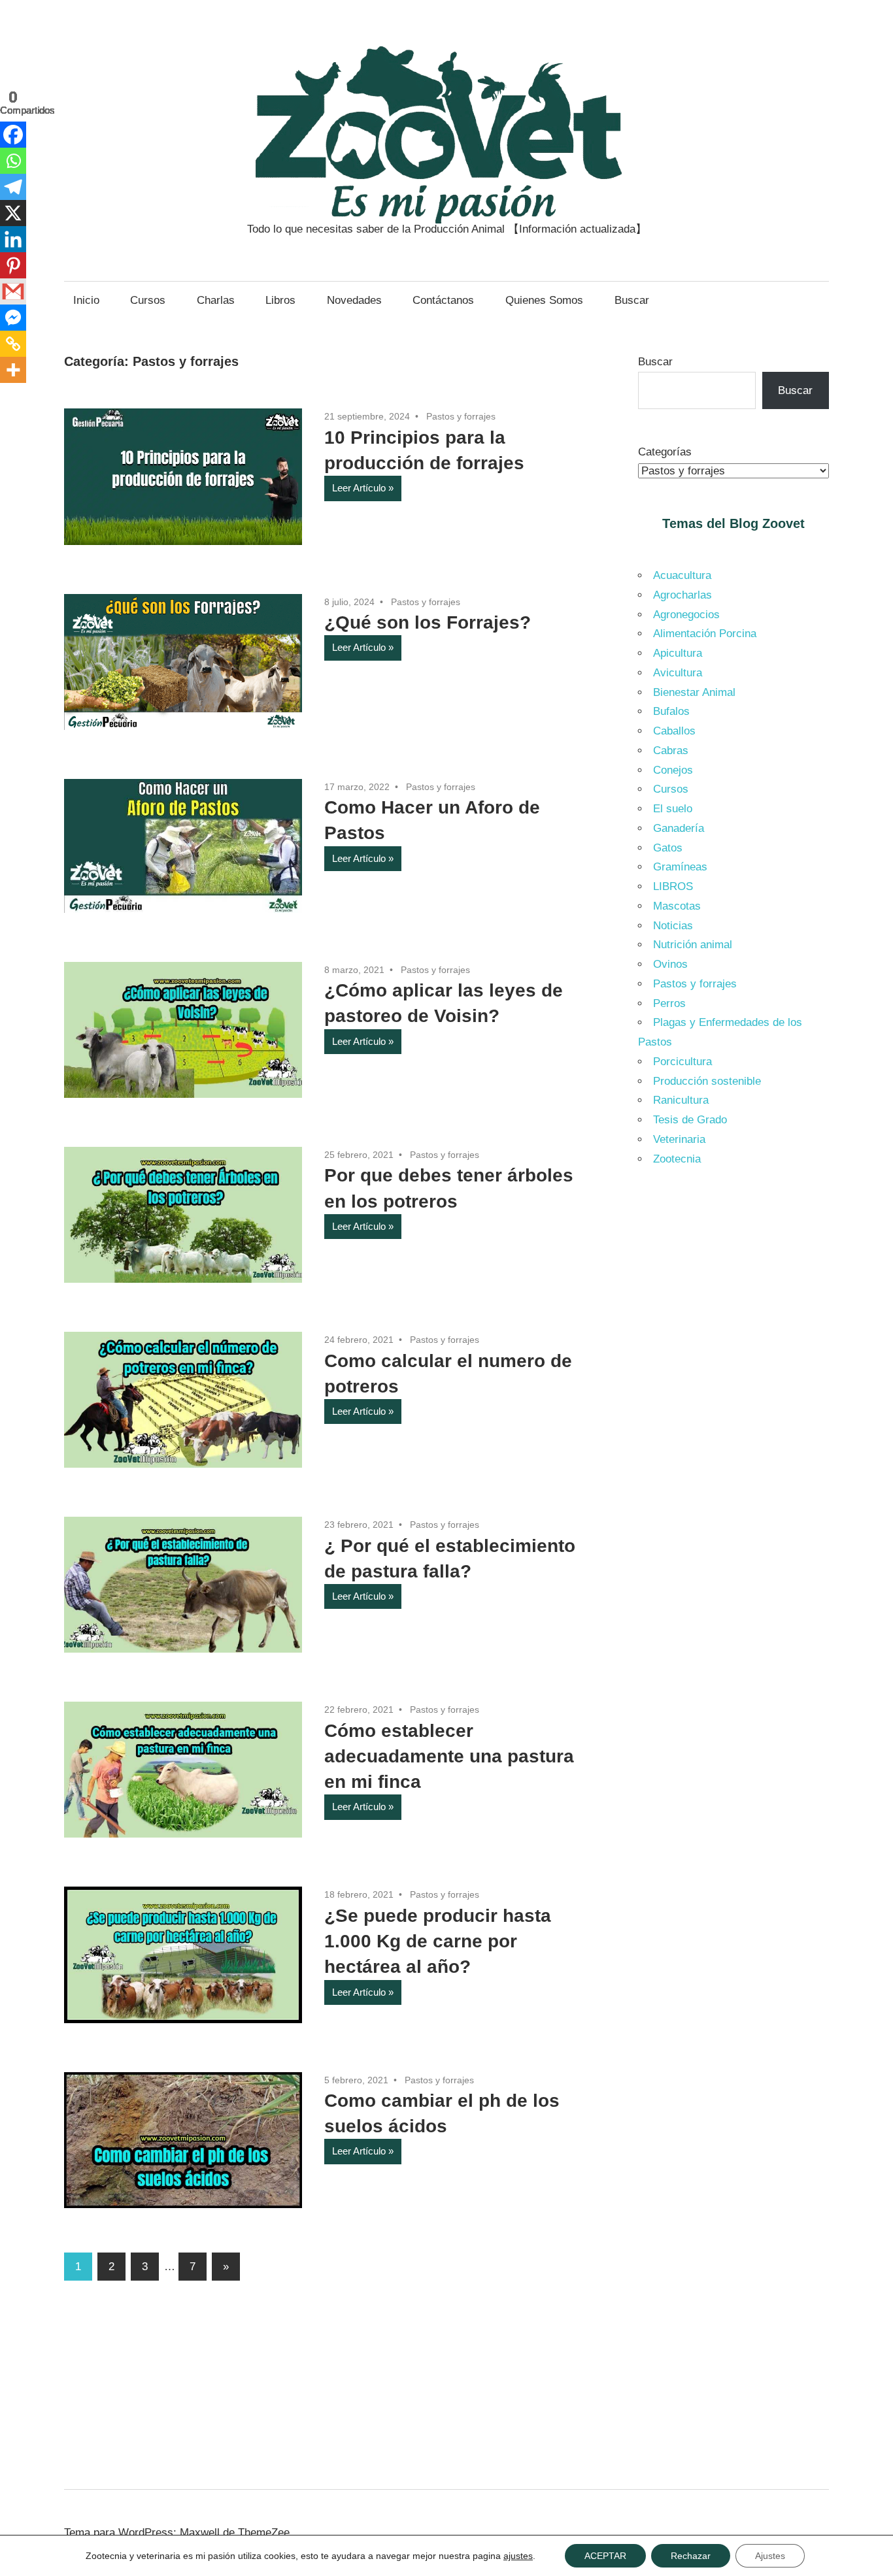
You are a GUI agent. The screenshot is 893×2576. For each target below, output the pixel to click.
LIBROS (673, 886)
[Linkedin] (13, 239)
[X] (13, 213)
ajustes (518, 2556)
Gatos (668, 848)
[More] (13, 370)
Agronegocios (686, 615)
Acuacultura (682, 575)
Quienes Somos (544, 300)
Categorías (665, 452)
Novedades (354, 300)
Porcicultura (682, 1062)
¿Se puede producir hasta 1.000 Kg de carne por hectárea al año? (438, 1941)
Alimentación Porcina (705, 634)
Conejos (673, 770)
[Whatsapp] (13, 161)
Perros (669, 1003)
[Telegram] (13, 187)
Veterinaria (679, 1139)
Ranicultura (681, 1100)
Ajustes (770, 2556)
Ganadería (679, 828)
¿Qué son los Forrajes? (428, 622)
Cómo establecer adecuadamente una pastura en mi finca (449, 1756)
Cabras (671, 751)
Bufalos (671, 711)
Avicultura (678, 673)
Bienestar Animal (694, 692)
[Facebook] (13, 135)
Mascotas (677, 906)
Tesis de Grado (690, 1120)
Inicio (86, 300)
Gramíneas (680, 867)
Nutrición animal (693, 945)
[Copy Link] (13, 344)
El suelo (673, 809)
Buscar (632, 300)
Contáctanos (443, 300)
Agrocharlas (682, 595)
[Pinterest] (13, 265)
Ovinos (670, 964)
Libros (280, 300)
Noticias (673, 926)
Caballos (674, 731)
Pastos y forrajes (461, 416)
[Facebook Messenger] (13, 318)
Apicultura (678, 653)
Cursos (148, 300)
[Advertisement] (734, 1398)
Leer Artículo (359, 488)
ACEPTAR (605, 2556)
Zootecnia (677, 1159)
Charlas (216, 300)
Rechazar (691, 2556)
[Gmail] (13, 291)
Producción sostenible (707, 1081)
